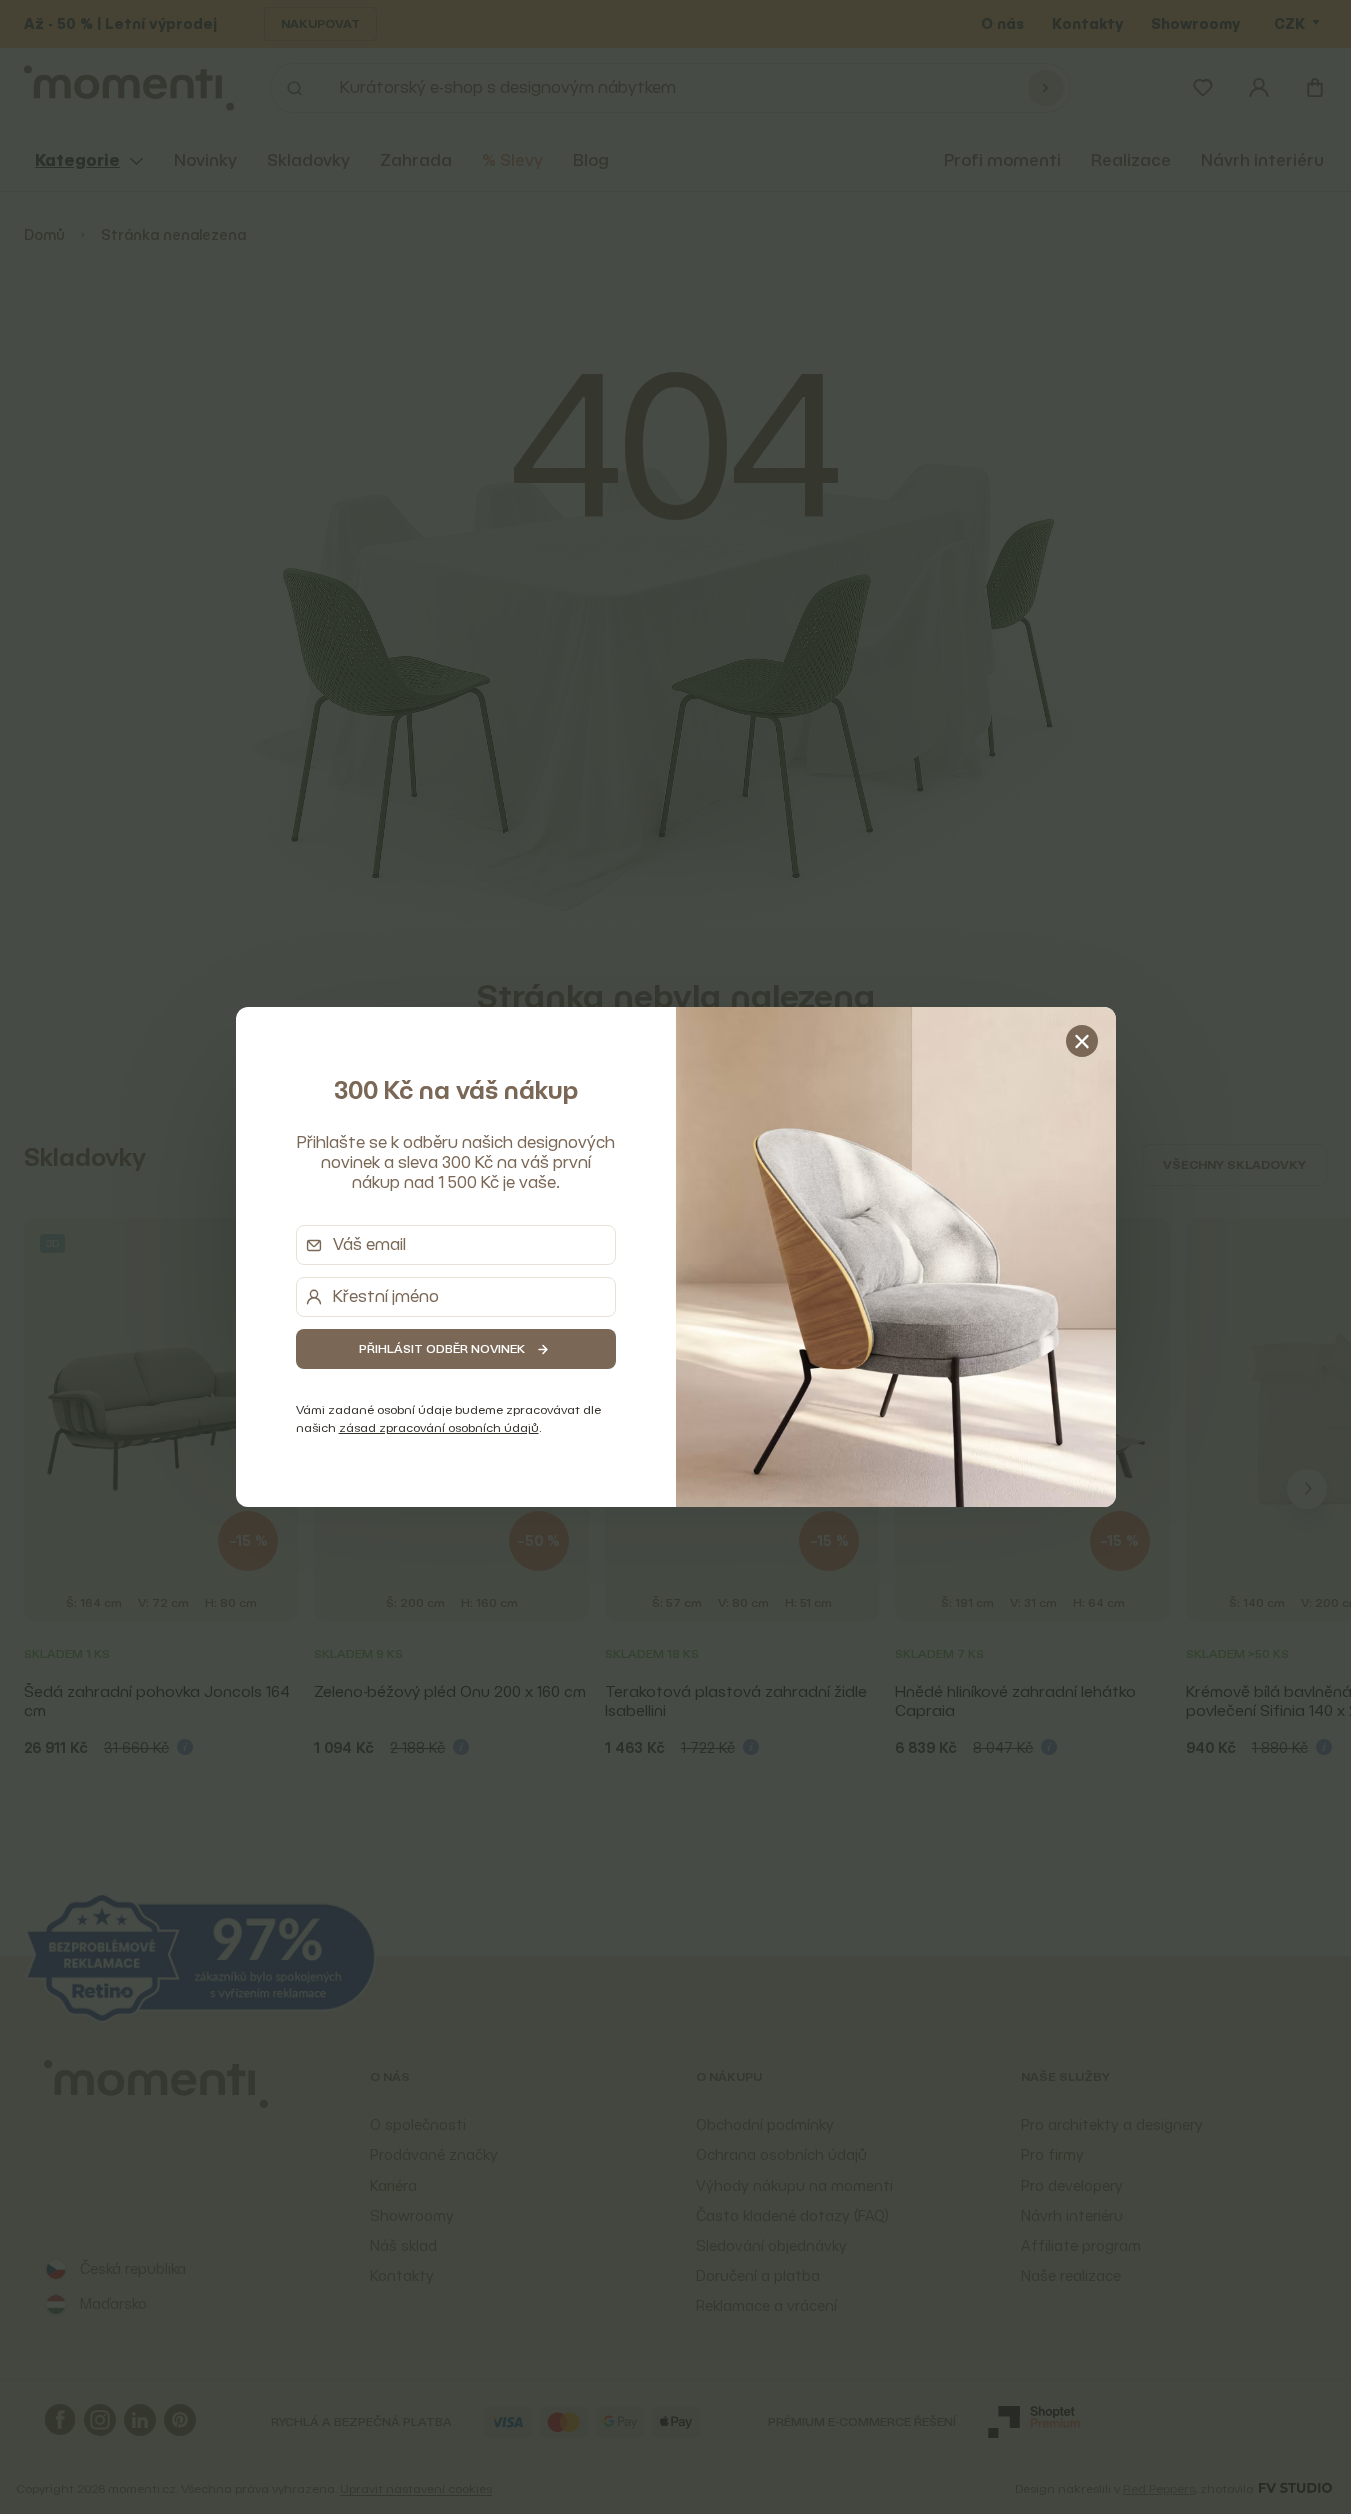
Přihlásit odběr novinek (442, 1348)
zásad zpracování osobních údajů (439, 1427)
